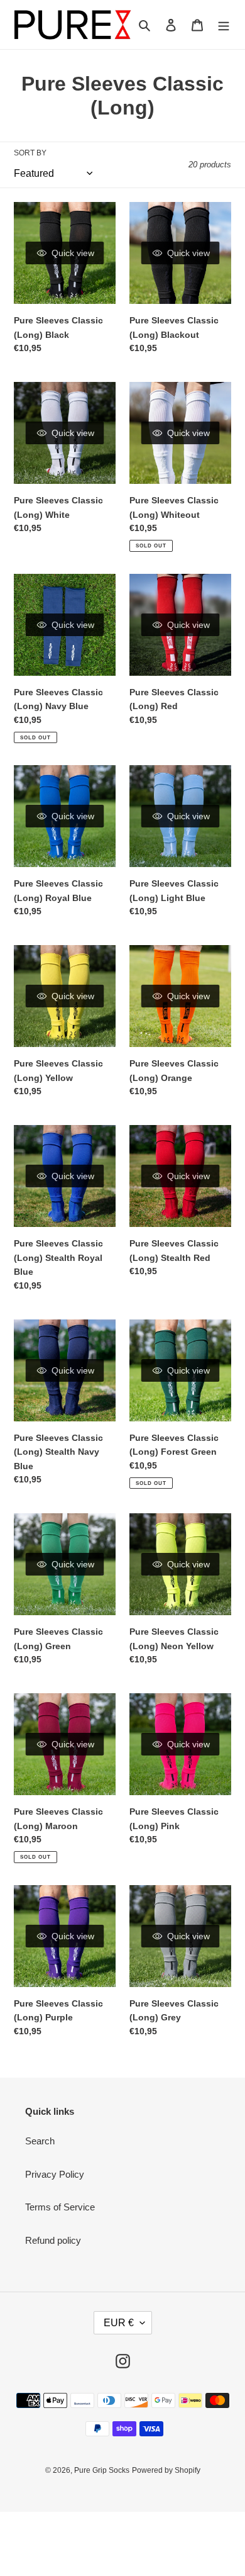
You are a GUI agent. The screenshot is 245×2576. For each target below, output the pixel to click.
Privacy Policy (55, 2174)
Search (40, 2141)
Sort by (30, 153)
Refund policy (53, 2240)
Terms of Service (60, 2207)
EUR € (119, 2323)
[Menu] (224, 25)
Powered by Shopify (166, 2470)
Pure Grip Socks (102, 2470)
